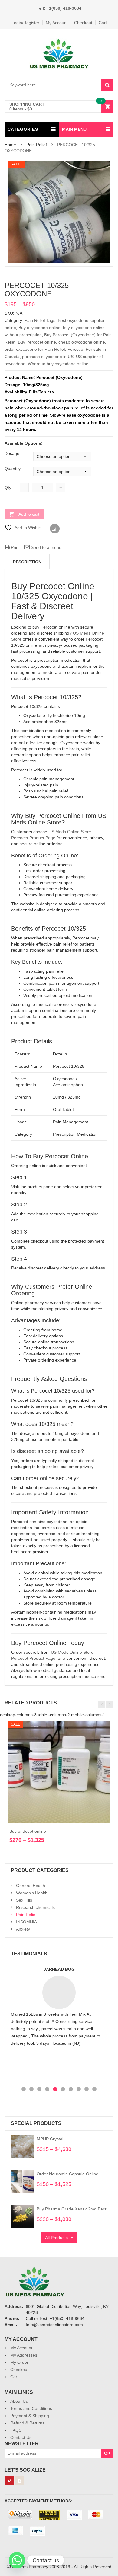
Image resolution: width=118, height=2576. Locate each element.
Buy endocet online (28, 1831)
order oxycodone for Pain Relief (35, 349)
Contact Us (21, 2437)
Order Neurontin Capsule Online (67, 2174)
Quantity (13, 469)
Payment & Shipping (30, 2416)
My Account (57, 23)
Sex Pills (24, 1900)
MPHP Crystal (50, 2139)
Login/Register (25, 23)
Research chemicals (35, 1907)
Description (27, 562)
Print (15, 547)
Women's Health (32, 1893)
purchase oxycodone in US (48, 357)
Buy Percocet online (37, 342)
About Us (19, 2401)
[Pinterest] (9, 2481)
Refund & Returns (27, 2423)
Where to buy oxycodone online (58, 364)
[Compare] (55, 529)
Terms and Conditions (31, 2408)
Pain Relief (37, 145)
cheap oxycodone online (82, 342)
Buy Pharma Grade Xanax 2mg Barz (72, 2209)
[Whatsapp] (17, 2560)
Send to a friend (46, 547)
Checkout (83, 23)
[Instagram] (19, 2481)
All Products (56, 2238)
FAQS (16, 2430)
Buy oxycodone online (39, 328)
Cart (103, 23)
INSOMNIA (26, 1922)
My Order (19, 2362)
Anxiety (23, 1929)
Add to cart (29, 514)
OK (107, 2453)
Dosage (12, 453)
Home (10, 145)
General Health (31, 1886)
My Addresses (24, 2355)
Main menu (74, 129)
